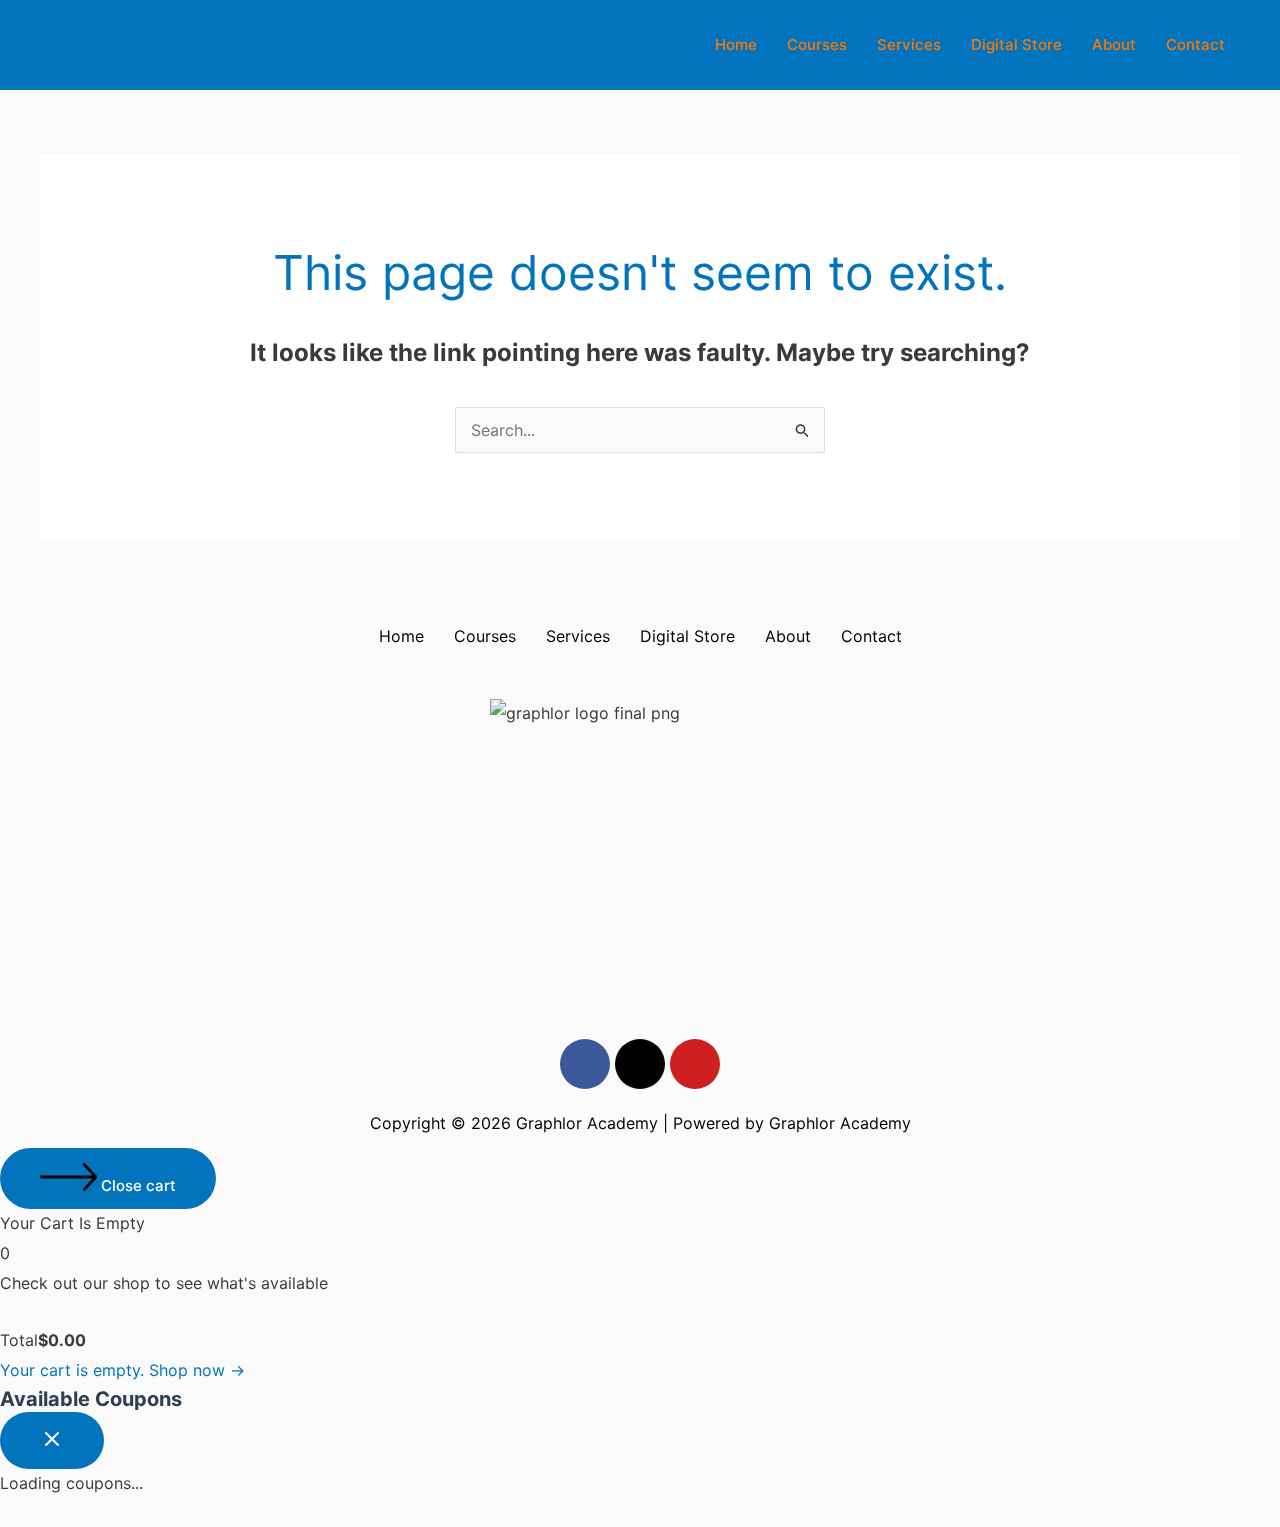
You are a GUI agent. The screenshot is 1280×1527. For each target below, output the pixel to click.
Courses (817, 44)
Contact (1195, 44)
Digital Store (1016, 44)
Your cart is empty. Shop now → (122, 1370)
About (1114, 44)
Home (736, 44)
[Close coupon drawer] (52, 1440)
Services (909, 44)
